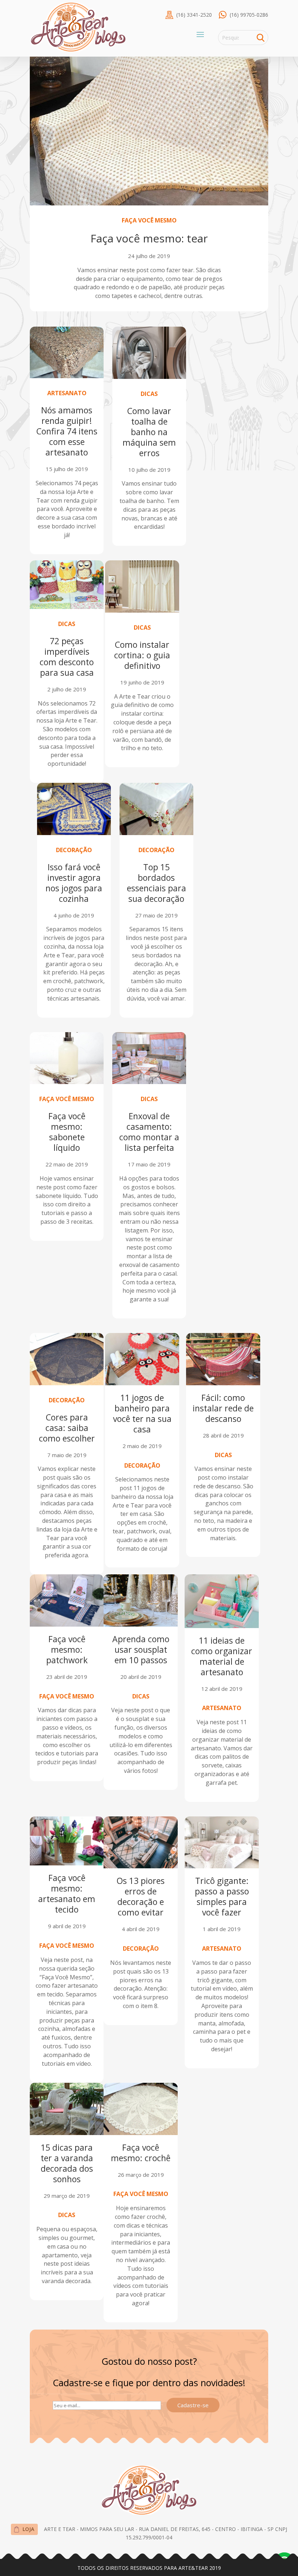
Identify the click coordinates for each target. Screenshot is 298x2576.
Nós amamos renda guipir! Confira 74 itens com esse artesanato (67, 431)
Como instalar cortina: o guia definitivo (142, 655)
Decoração (74, 850)
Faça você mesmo (149, 220)
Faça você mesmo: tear (149, 238)
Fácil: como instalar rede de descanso (223, 1408)
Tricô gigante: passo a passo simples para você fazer (222, 1896)
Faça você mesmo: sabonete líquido (67, 1132)
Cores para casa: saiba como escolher (67, 1428)
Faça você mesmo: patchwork (67, 1649)
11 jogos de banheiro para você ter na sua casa (142, 1413)
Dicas (149, 394)
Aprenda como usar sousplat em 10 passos (141, 1649)
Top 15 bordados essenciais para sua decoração (156, 883)
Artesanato (67, 393)
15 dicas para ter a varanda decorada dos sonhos (67, 2163)
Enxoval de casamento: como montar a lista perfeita (149, 1132)
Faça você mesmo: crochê (141, 2153)
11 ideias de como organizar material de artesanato (222, 1656)
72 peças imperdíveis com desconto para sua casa (67, 657)
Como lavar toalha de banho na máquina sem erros (149, 432)
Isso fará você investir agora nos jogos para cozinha (74, 883)
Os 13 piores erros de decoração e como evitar (141, 1896)
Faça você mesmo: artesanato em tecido (67, 1894)
